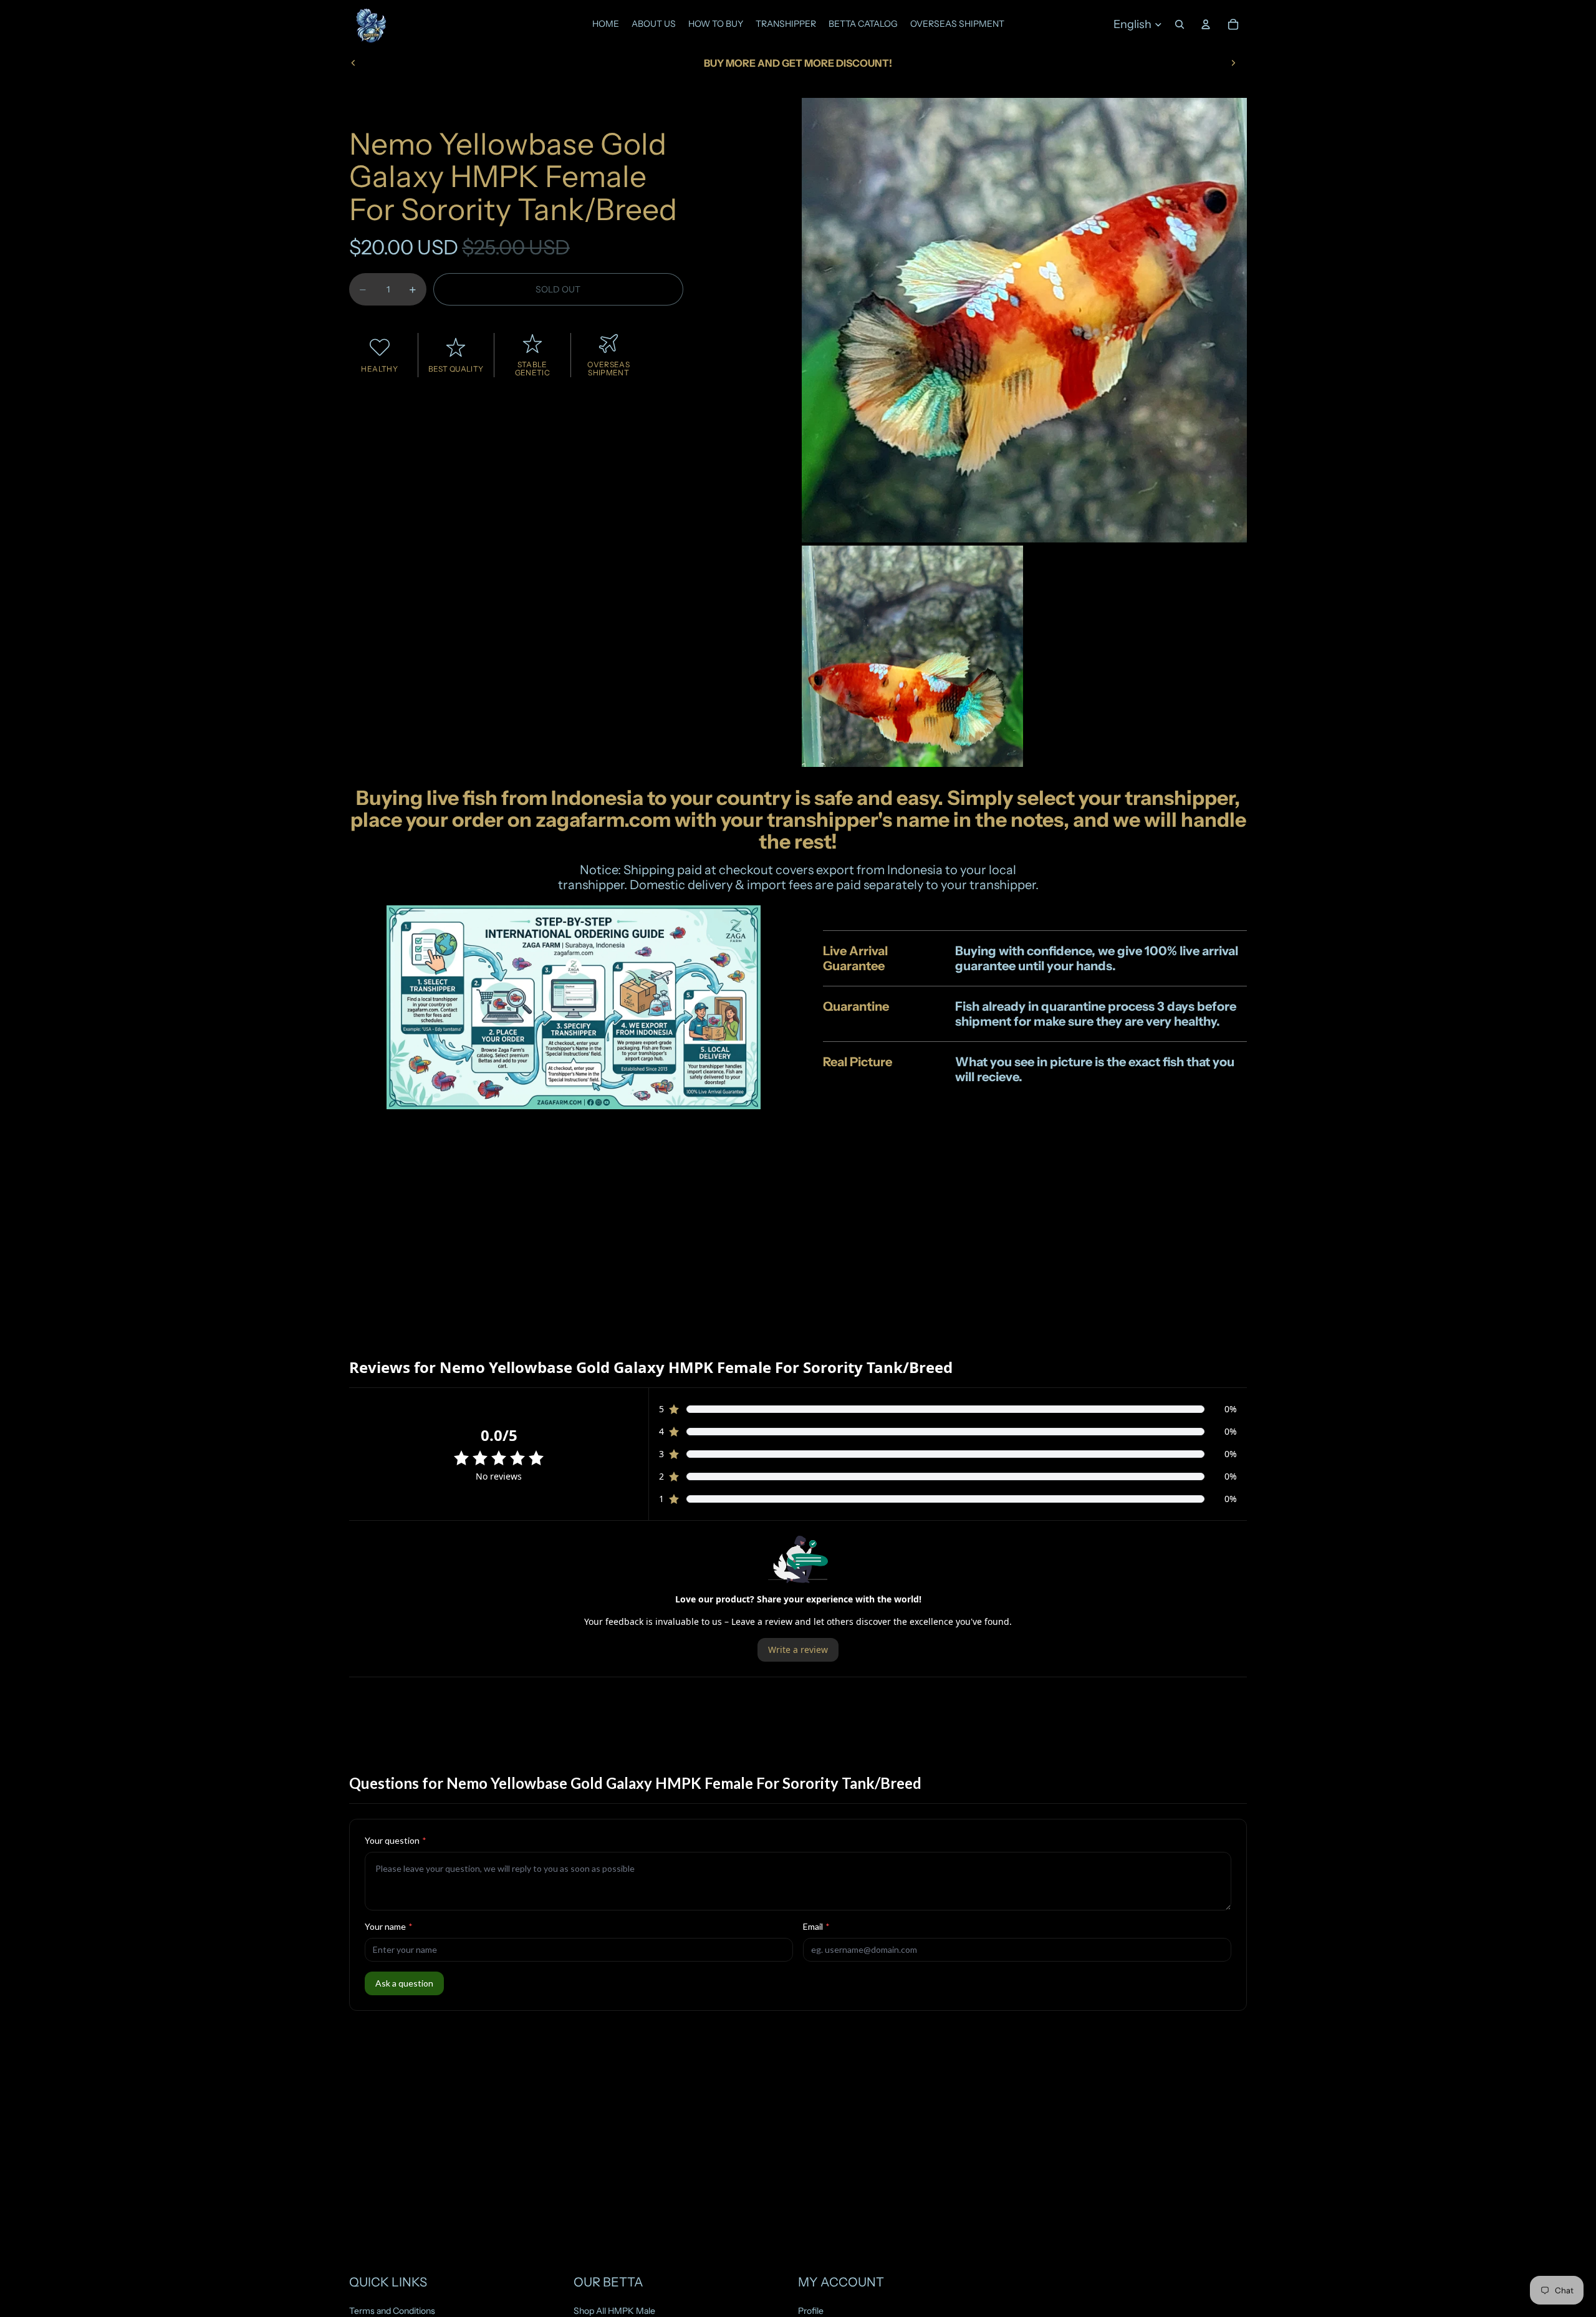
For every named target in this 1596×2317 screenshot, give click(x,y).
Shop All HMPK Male (614, 2311)
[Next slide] (1233, 63)
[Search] (1180, 24)
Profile (811, 2311)
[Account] (1206, 24)
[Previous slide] (353, 63)
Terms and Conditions (392, 2311)
